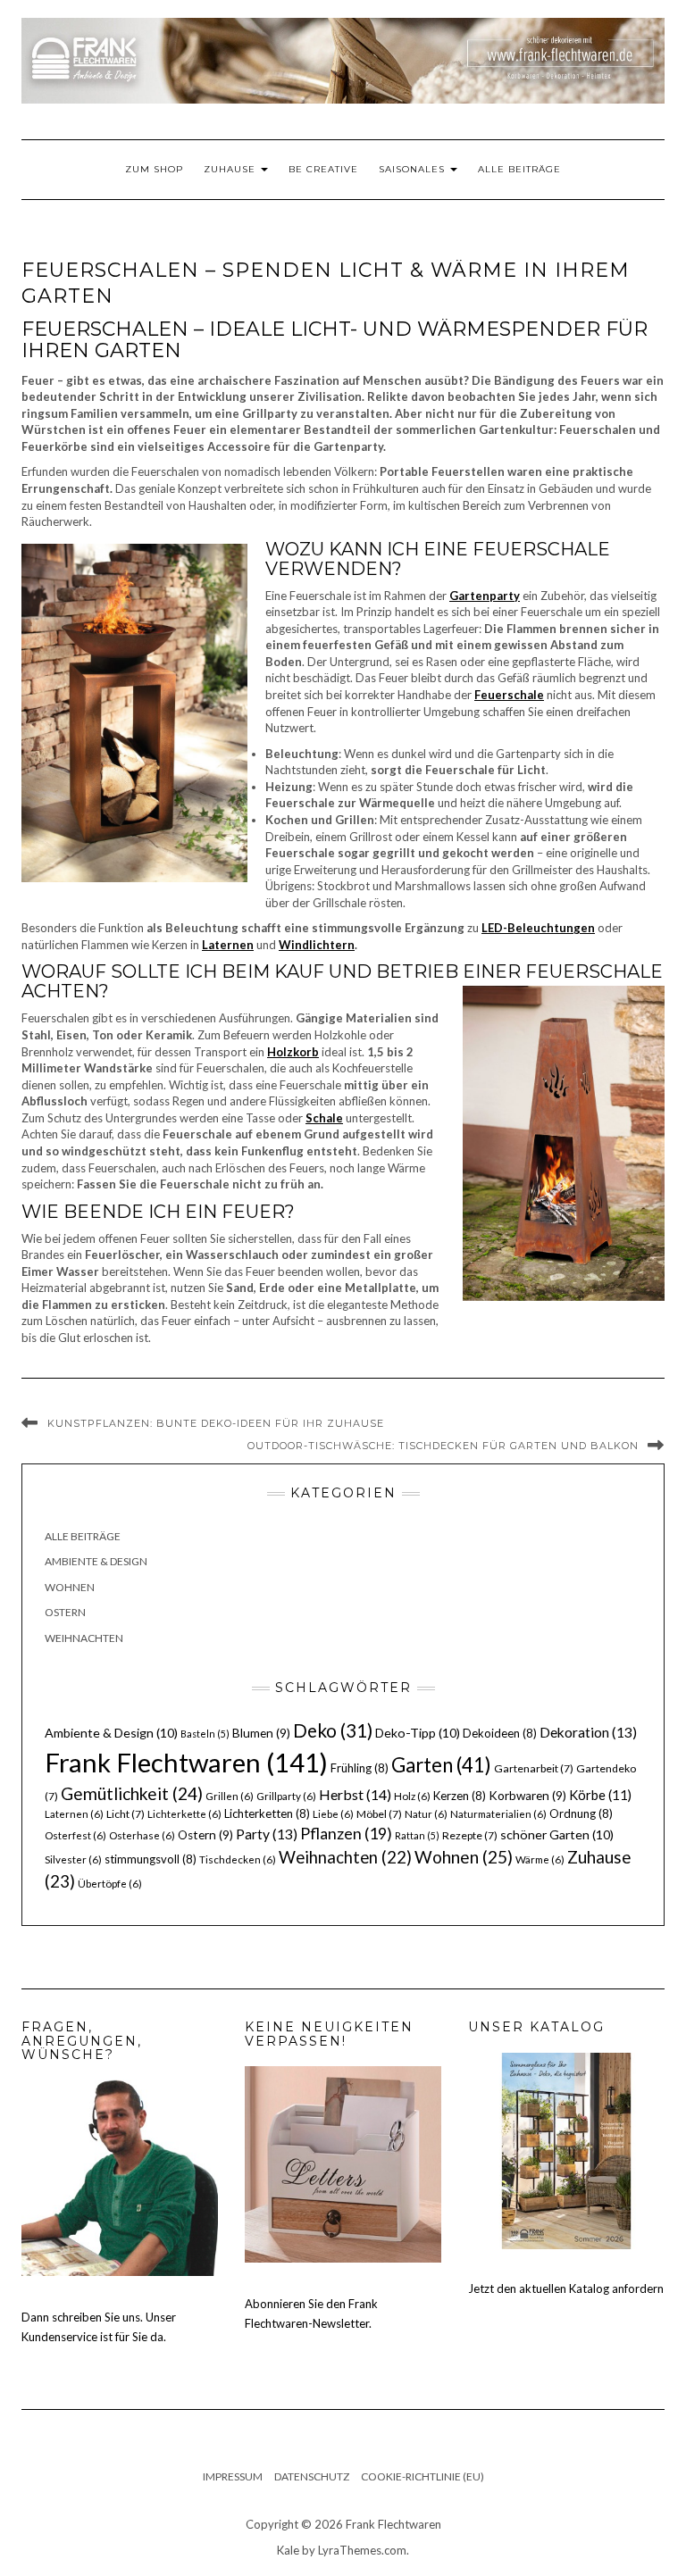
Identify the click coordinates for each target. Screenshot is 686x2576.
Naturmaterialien (498, 1814)
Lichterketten (267, 1813)
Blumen (261, 1733)
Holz (412, 1796)
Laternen (74, 1814)
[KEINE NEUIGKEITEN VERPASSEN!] (343, 2163)
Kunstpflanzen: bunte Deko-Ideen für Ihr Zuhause (216, 1423)
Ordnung (581, 1813)
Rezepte (470, 1835)
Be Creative (323, 169)
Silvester (73, 1859)
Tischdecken (238, 1859)
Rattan (417, 1835)
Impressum (233, 2476)
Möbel (379, 1814)
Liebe (333, 1814)
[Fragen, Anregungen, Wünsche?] (120, 2177)
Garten (441, 1765)
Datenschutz (312, 2476)
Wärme (540, 1859)
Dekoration (588, 1732)
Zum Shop (154, 169)
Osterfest (75, 1835)
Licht (125, 1814)
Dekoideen (500, 1733)
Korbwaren (527, 1796)
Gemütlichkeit (132, 1793)
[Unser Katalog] (566, 2149)
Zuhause (231, 169)
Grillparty (286, 1796)
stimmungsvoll (151, 1859)
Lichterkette (184, 1814)
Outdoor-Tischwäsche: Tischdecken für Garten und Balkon (443, 1446)
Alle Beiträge (519, 169)
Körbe (600, 1795)
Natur (426, 1814)
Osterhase (142, 1835)
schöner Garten (557, 1834)
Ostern (65, 1612)
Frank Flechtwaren (186, 1762)
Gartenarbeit (534, 1768)
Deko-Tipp (418, 1733)
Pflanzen (346, 1833)
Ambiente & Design (96, 1561)
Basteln (205, 1734)
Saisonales (414, 169)
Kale (288, 2550)
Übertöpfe (110, 1884)
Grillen (230, 1796)
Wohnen (70, 1587)
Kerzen (460, 1796)
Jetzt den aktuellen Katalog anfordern (566, 2288)
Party (267, 1834)
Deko (333, 1730)
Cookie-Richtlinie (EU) (422, 2476)
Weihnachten (84, 1638)
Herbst (355, 1794)
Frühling (360, 1768)
